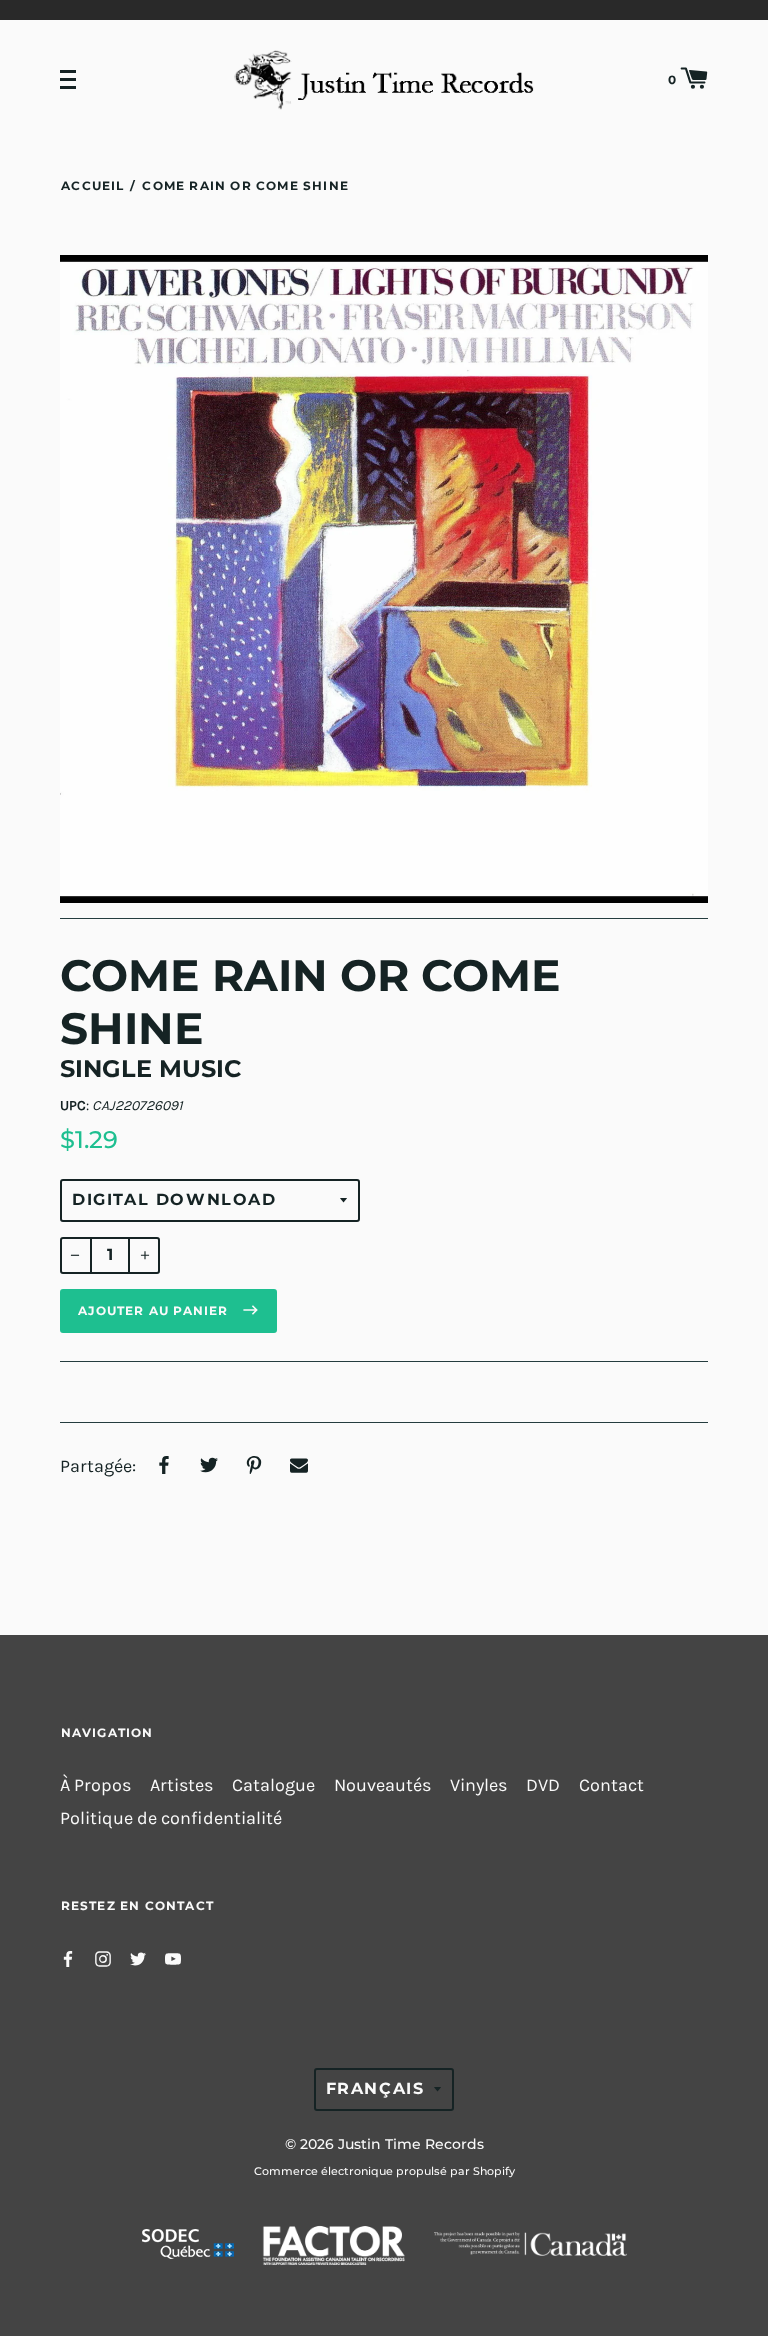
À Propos (95, 1785)
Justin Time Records (411, 2144)
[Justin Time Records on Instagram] (103, 1957)
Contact (611, 1785)
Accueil (92, 185)
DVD (543, 1785)
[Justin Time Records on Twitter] (138, 1957)
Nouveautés (382, 1785)
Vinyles (478, 1785)
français (375, 2088)
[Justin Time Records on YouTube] (173, 1957)
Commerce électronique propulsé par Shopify (384, 2171)
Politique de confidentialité (171, 1818)
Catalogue (273, 1785)
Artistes (181, 1785)
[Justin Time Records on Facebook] (68, 1957)
